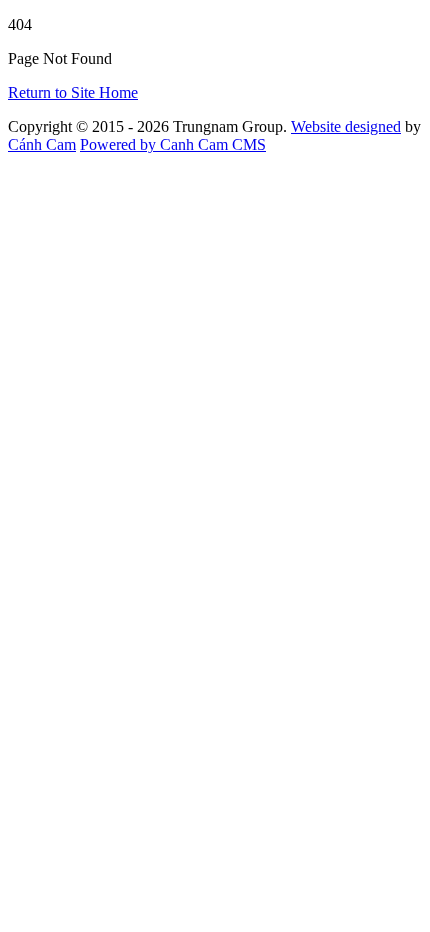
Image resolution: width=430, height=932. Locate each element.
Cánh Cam (42, 144)
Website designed (346, 126)
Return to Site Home (73, 92)
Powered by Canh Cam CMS (173, 144)
